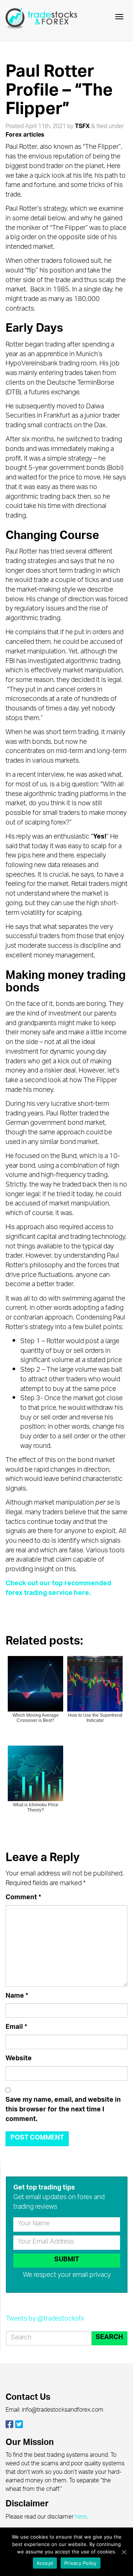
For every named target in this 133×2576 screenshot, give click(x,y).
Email (16, 2028)
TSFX (82, 127)
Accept (45, 2563)
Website (19, 2060)
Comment (23, 1898)
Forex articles (25, 136)
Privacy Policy (81, 2563)
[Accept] (124, 2552)
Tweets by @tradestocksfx (45, 2319)
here (81, 2518)
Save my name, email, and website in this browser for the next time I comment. (63, 2110)
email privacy (92, 2276)
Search (109, 2338)
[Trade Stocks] (42, 20)
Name (17, 1997)
